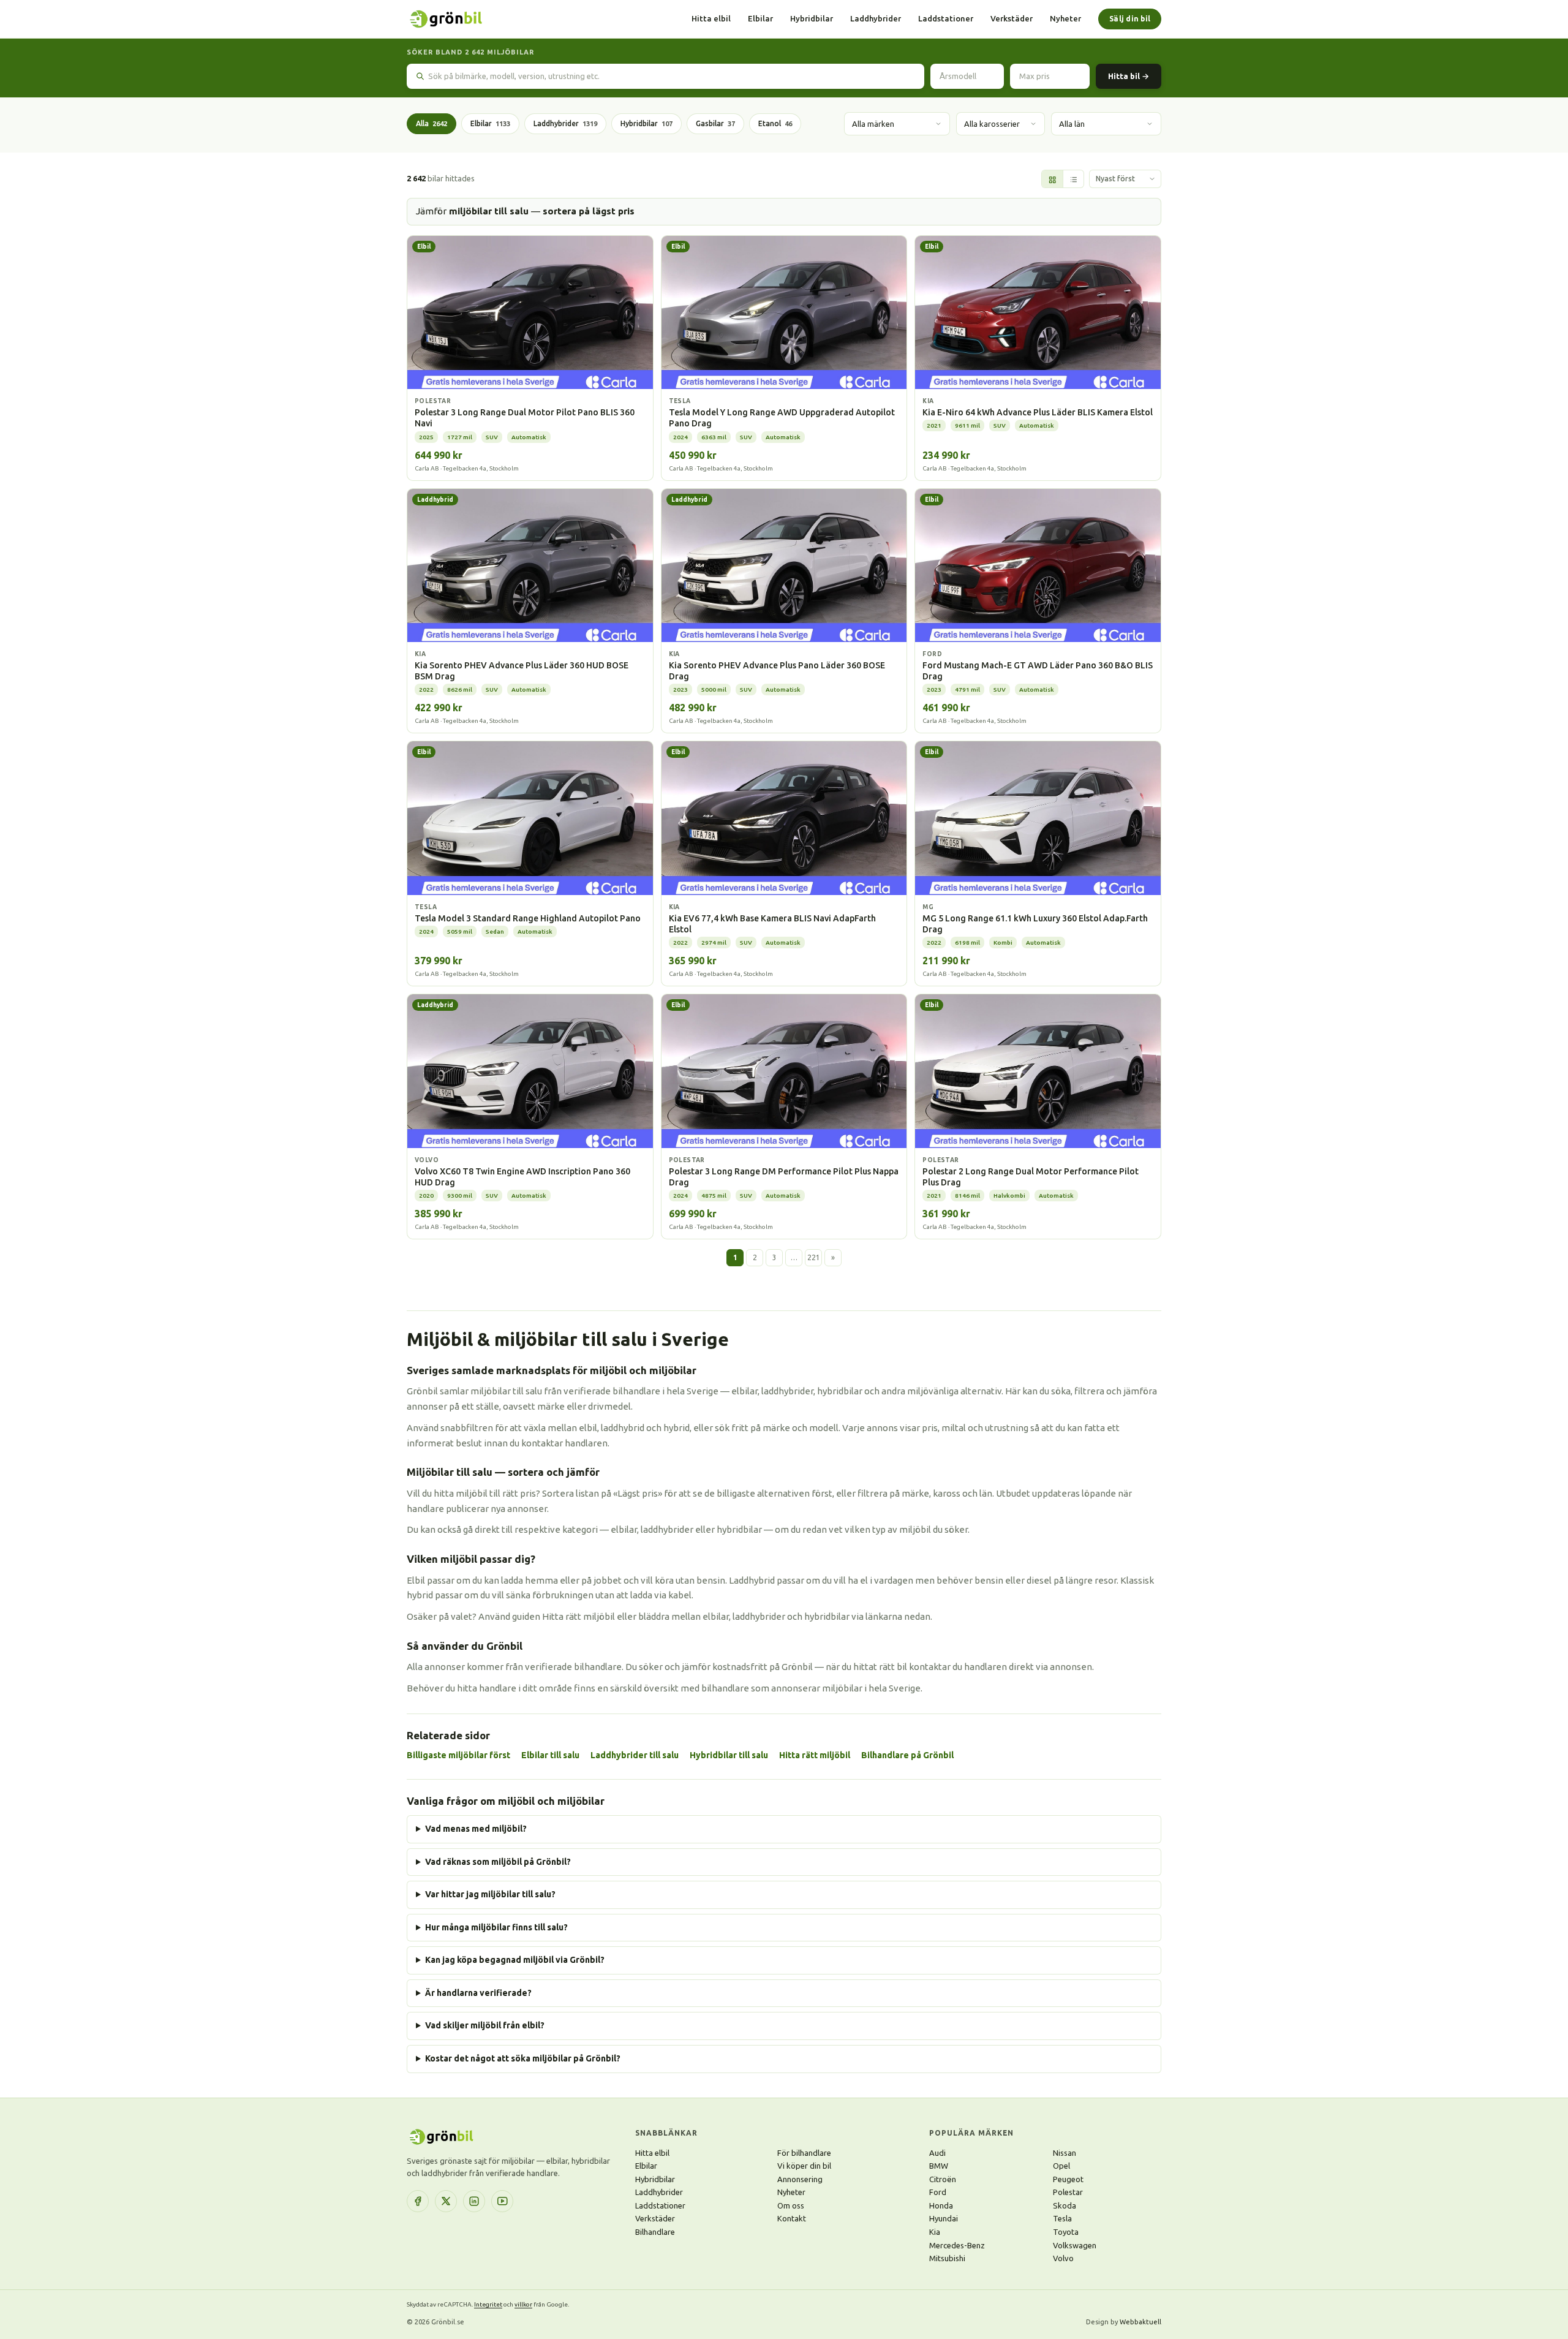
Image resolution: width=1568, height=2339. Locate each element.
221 (814, 1257)
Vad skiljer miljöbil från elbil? (485, 2025)
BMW (939, 2166)
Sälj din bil (1130, 19)
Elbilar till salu (550, 1755)
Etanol (775, 123)
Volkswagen (1075, 2245)
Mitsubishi (947, 2258)
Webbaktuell (1140, 2322)
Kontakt (792, 2218)
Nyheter (1065, 18)
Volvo (1063, 2258)
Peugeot (1068, 2179)
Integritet (488, 2304)
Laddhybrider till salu (635, 1755)
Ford (938, 2192)
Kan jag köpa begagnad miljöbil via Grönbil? (515, 1960)
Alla (432, 123)
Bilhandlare (655, 2232)
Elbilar (760, 18)
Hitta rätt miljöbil (815, 1755)
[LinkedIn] (474, 2201)
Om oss (791, 2205)
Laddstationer (946, 18)
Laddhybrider (876, 18)
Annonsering (800, 2179)
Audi (937, 2153)
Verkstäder (1012, 18)
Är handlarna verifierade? (478, 1993)
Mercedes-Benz (957, 2245)
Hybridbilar (812, 18)
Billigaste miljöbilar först (458, 1755)
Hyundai (944, 2218)
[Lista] (1073, 179)
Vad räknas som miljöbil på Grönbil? (498, 1862)
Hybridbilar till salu (729, 1755)
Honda (941, 2205)
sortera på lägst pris (589, 211)
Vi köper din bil (804, 2166)
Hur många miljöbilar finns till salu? (496, 1927)
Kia (935, 2232)
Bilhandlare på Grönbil (907, 1755)
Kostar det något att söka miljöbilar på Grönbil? (523, 2058)
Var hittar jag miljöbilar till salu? (490, 1894)
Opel (1061, 2166)
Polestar (1068, 2192)
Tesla (1062, 2218)
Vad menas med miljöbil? (476, 1829)
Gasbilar (715, 123)
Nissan (1065, 2153)
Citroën (943, 2179)
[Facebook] (418, 2201)
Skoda (1065, 2205)
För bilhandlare (804, 2153)
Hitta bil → (1129, 76)
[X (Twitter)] (446, 2201)
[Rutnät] (1052, 179)
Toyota (1066, 2232)
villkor (523, 2304)
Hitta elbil (711, 18)
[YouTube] (502, 2201)
